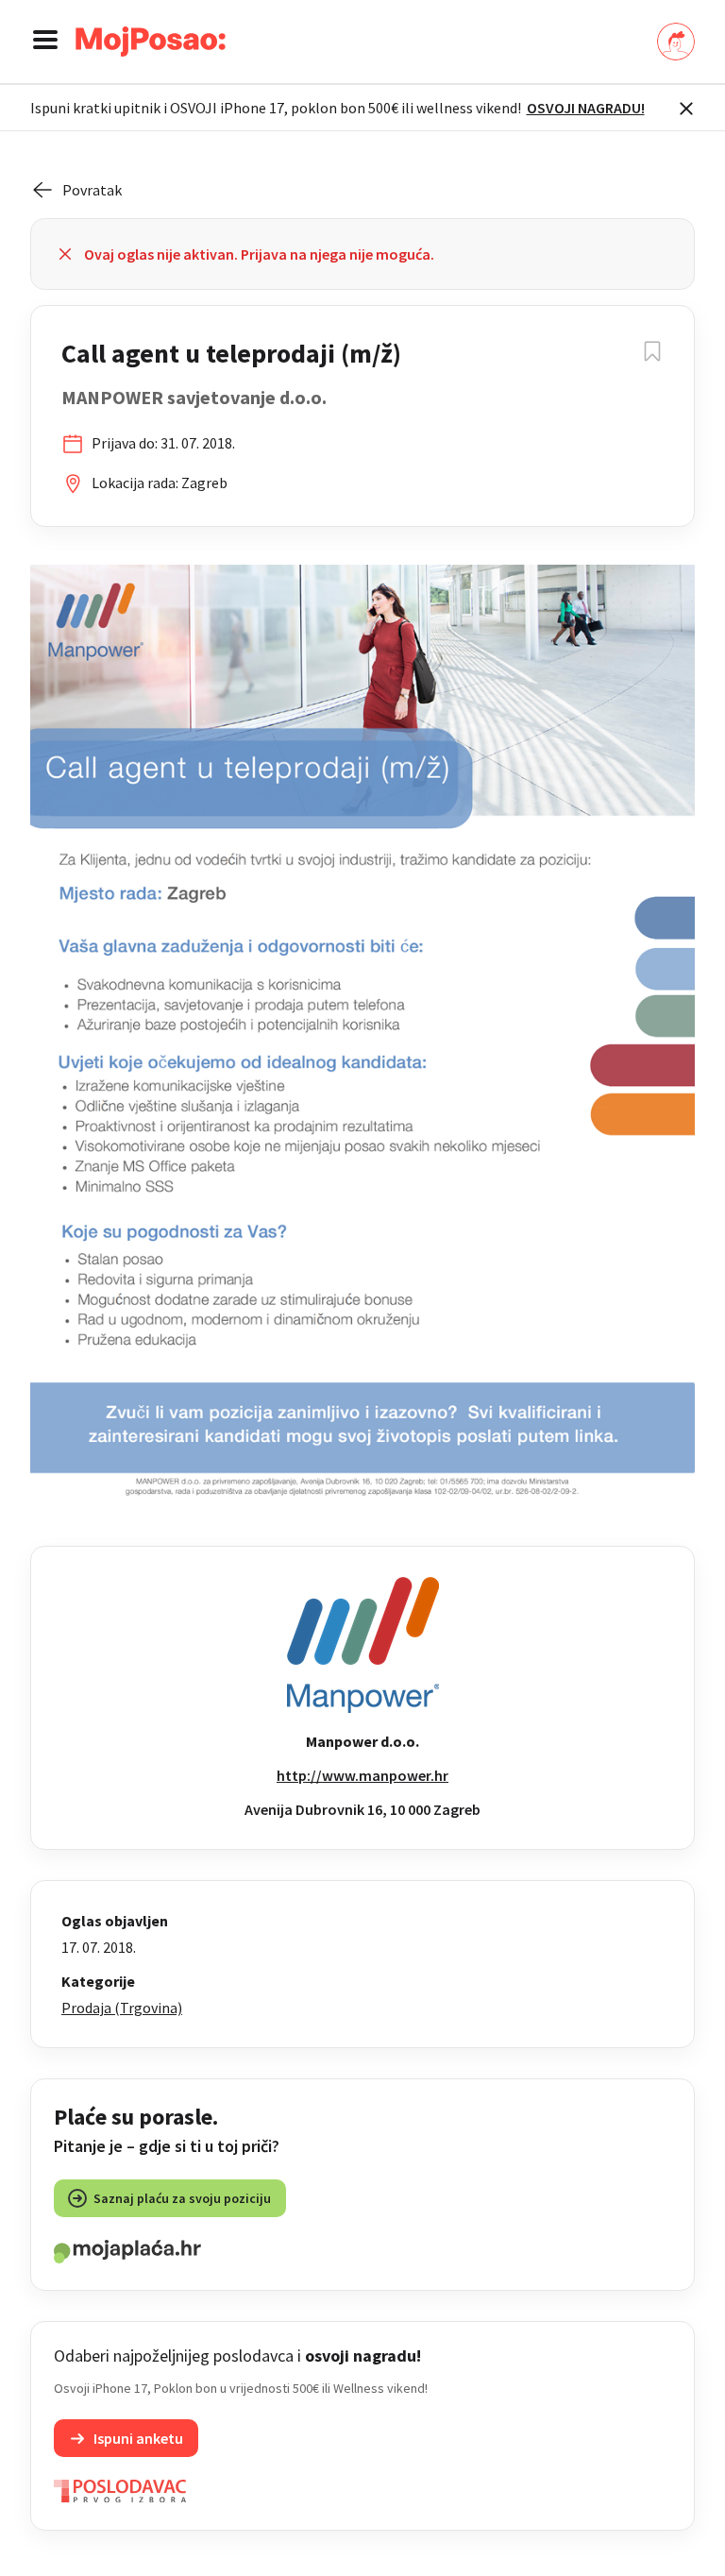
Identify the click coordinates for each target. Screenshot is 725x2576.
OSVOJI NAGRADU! (586, 108)
